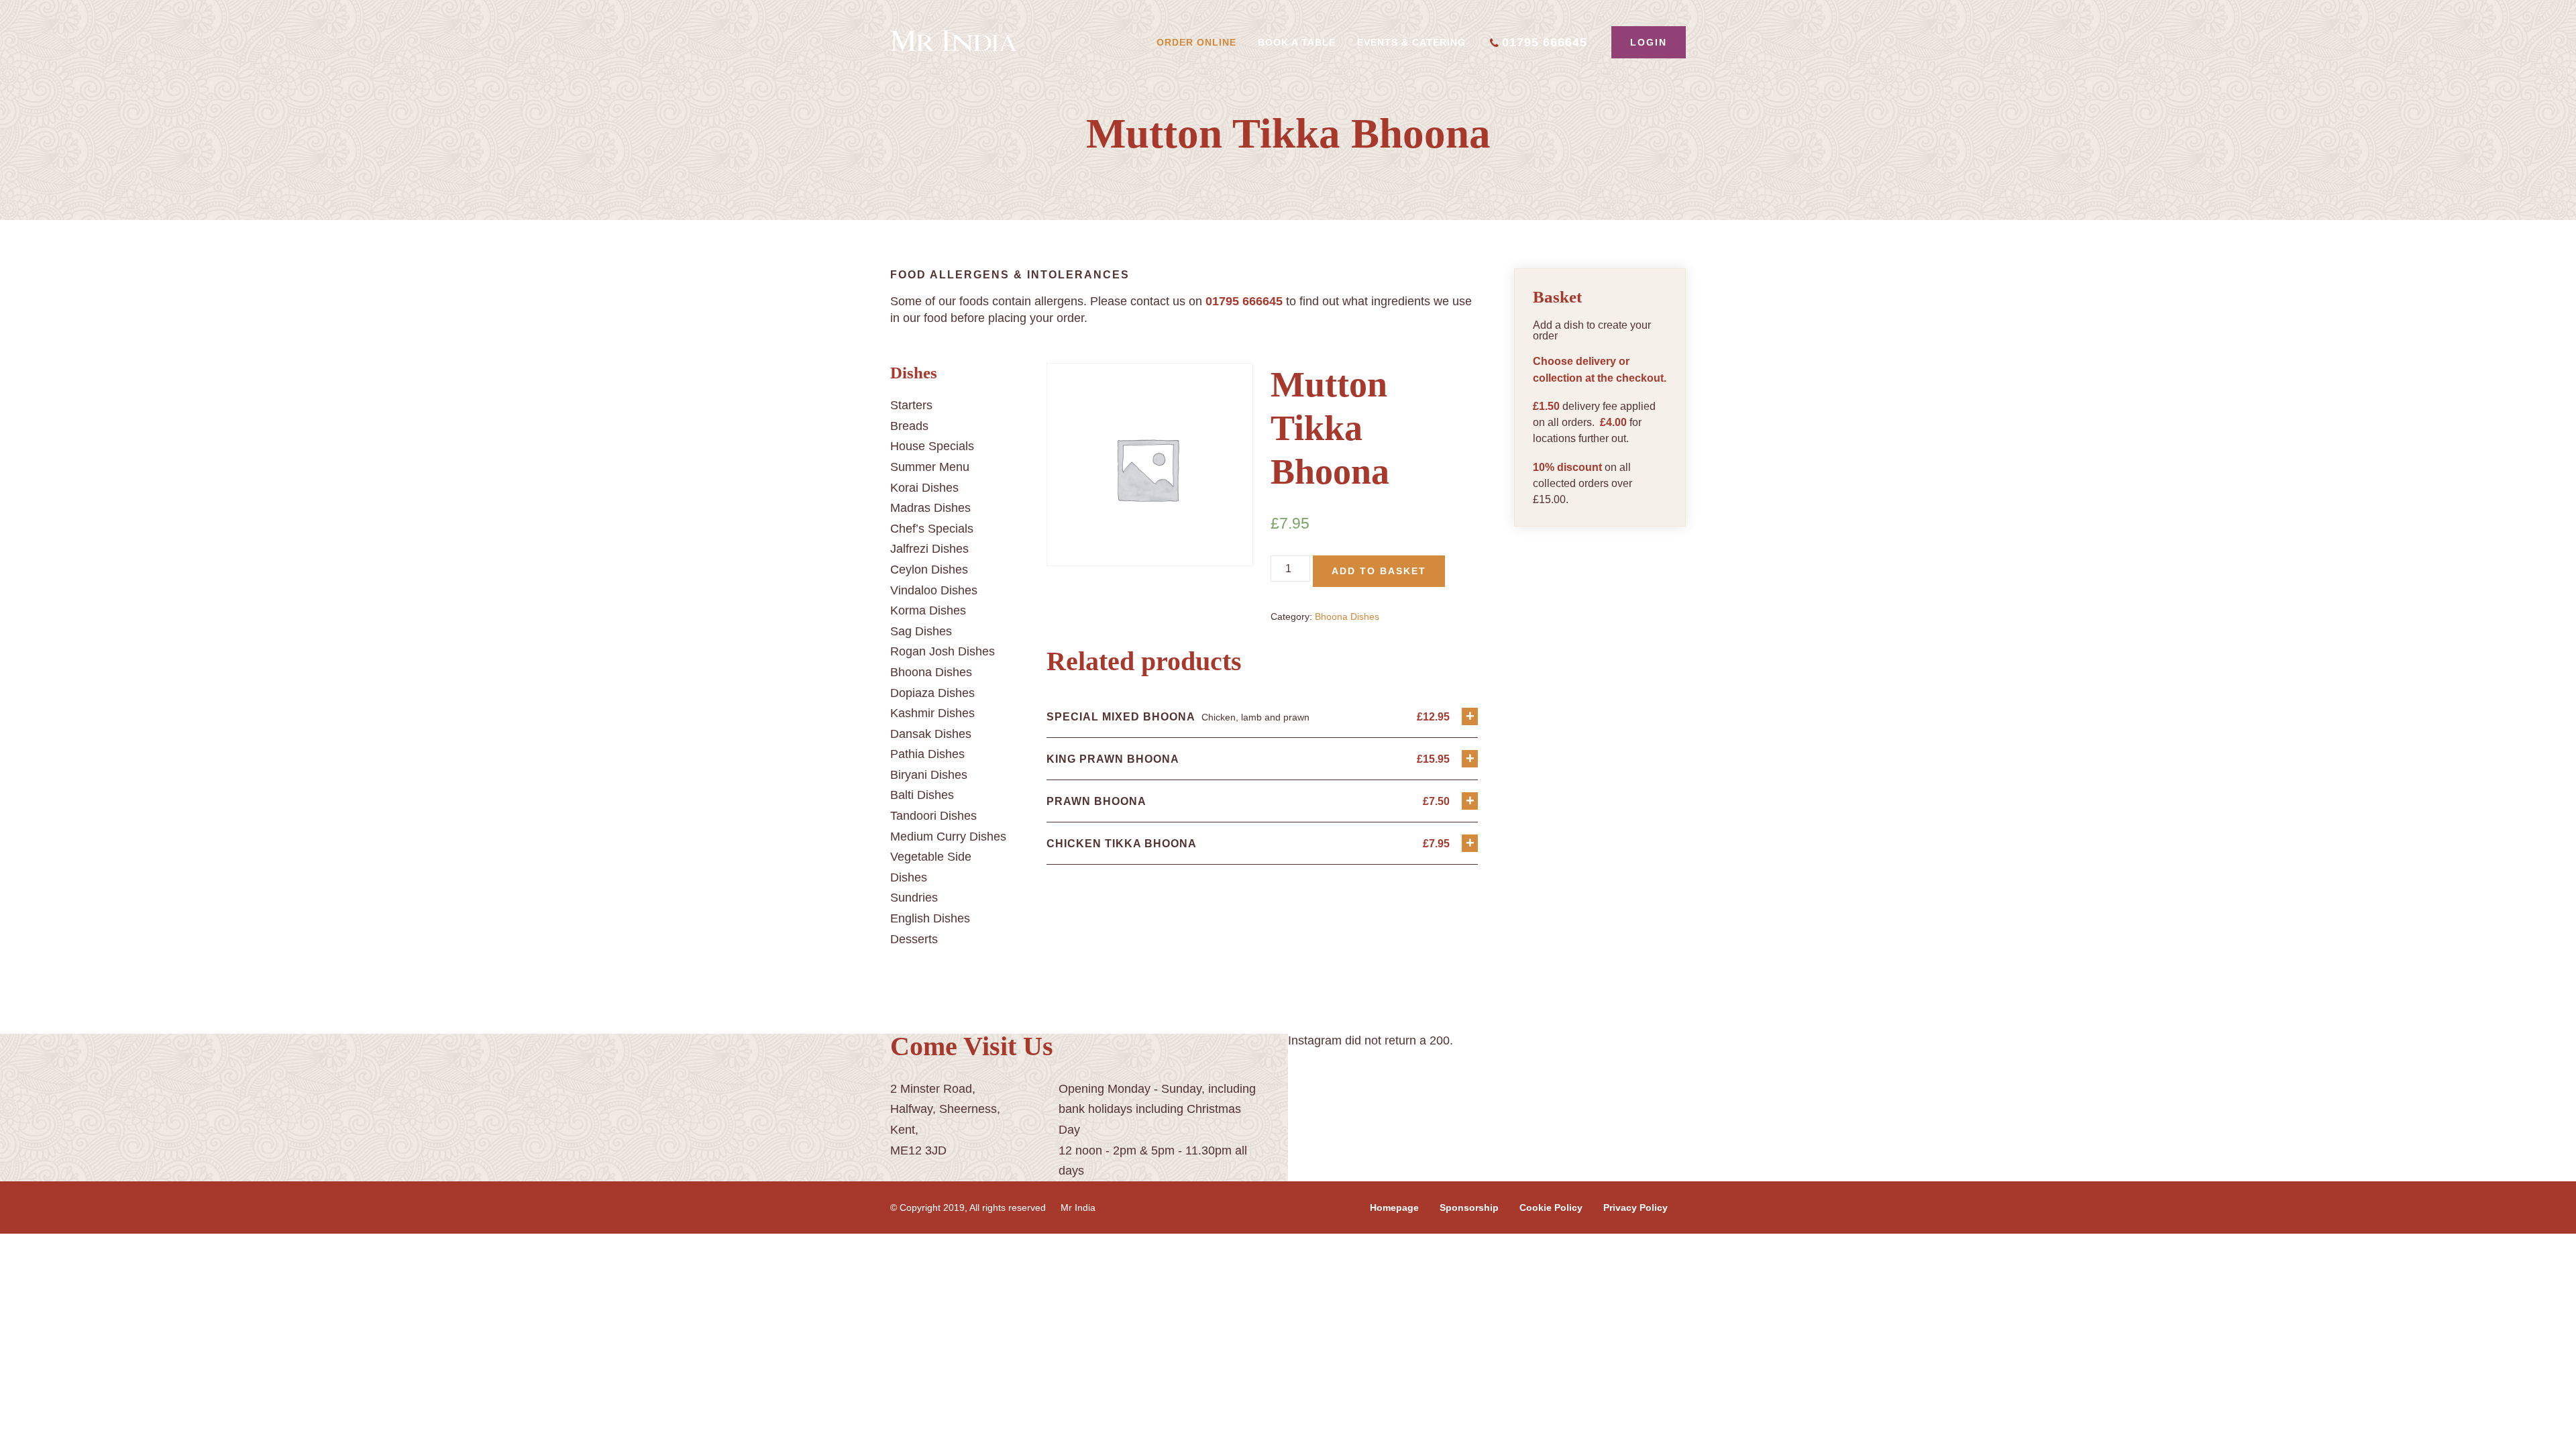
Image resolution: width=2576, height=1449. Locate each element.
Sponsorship (1469, 1207)
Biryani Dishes (929, 775)
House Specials (932, 446)
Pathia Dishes (927, 754)
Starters (911, 405)
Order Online (1196, 42)
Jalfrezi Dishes (929, 549)
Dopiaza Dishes (932, 693)
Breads (909, 426)
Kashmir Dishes (932, 713)
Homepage (1394, 1207)
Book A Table (1297, 42)
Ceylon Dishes (929, 570)
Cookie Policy (1551, 1207)
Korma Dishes (928, 610)
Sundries (914, 898)
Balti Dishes (922, 795)
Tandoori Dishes (933, 816)
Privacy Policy (1635, 1207)
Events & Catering (1411, 42)
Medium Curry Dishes (948, 837)
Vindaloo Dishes (934, 590)
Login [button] (1649, 42)
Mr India (1078, 1207)
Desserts (914, 939)
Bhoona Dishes (931, 672)
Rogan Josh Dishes (943, 651)
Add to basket (1379, 571)
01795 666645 (1545, 42)
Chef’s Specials (932, 529)
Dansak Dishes (931, 734)
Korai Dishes (924, 488)
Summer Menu (930, 467)
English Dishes (930, 918)
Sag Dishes (921, 631)
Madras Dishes (930, 508)
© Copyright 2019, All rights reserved (968, 1207)
